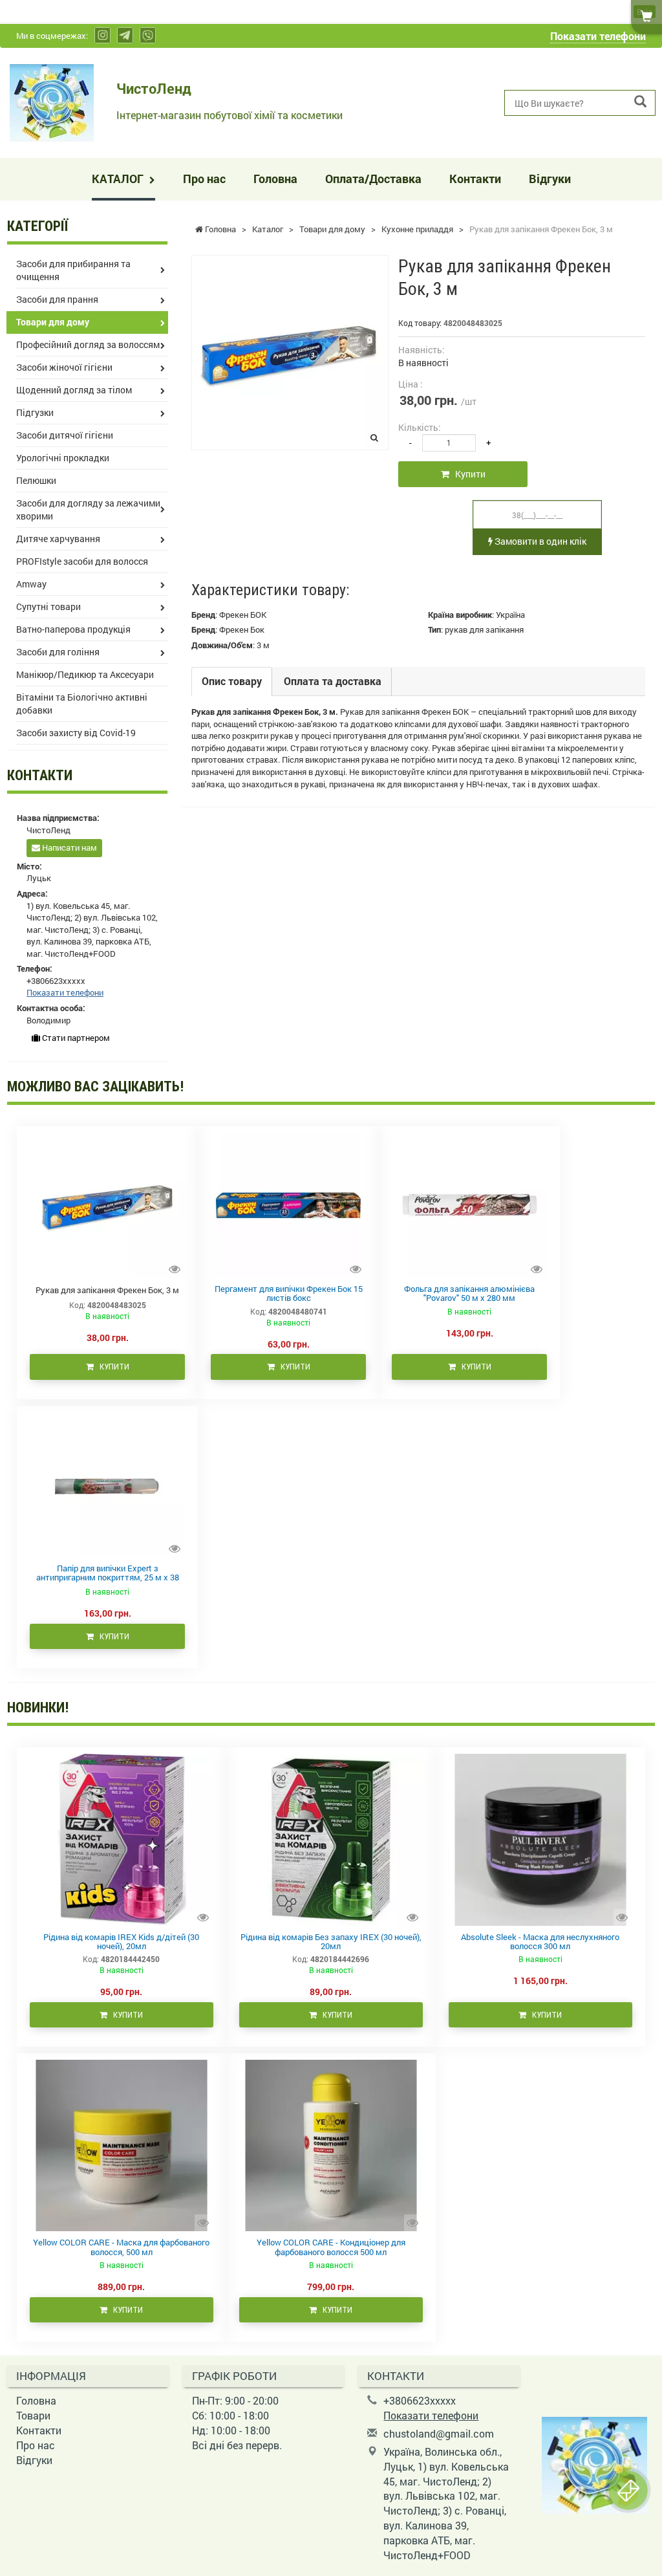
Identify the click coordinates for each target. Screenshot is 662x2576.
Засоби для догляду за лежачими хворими (88, 509)
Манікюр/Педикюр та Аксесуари (85, 674)
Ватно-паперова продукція (73, 629)
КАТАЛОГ (119, 179)
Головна (275, 179)
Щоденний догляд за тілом (74, 390)
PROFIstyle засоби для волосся (82, 561)
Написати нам (69, 847)
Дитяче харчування (58, 539)
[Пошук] (640, 102)
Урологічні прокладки (63, 458)
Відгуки (550, 179)
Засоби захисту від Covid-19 (76, 733)
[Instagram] (102, 35)
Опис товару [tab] (232, 681)
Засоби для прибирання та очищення (73, 270)
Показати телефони (598, 36)
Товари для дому (53, 322)
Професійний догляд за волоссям (88, 344)
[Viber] (148, 35)
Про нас (204, 179)
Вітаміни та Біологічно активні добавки (82, 704)
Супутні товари (48, 606)
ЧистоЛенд (154, 88)
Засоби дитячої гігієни (65, 435)
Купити (467, 474)
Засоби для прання (57, 299)
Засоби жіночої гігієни (64, 367)
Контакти (475, 179)
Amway (31, 584)
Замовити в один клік (539, 541)
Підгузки (35, 412)
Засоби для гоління (58, 652)
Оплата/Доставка (373, 179)
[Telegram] (125, 35)
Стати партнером (75, 1038)
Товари (33, 2415)
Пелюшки (36, 480)
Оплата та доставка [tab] (333, 681)
